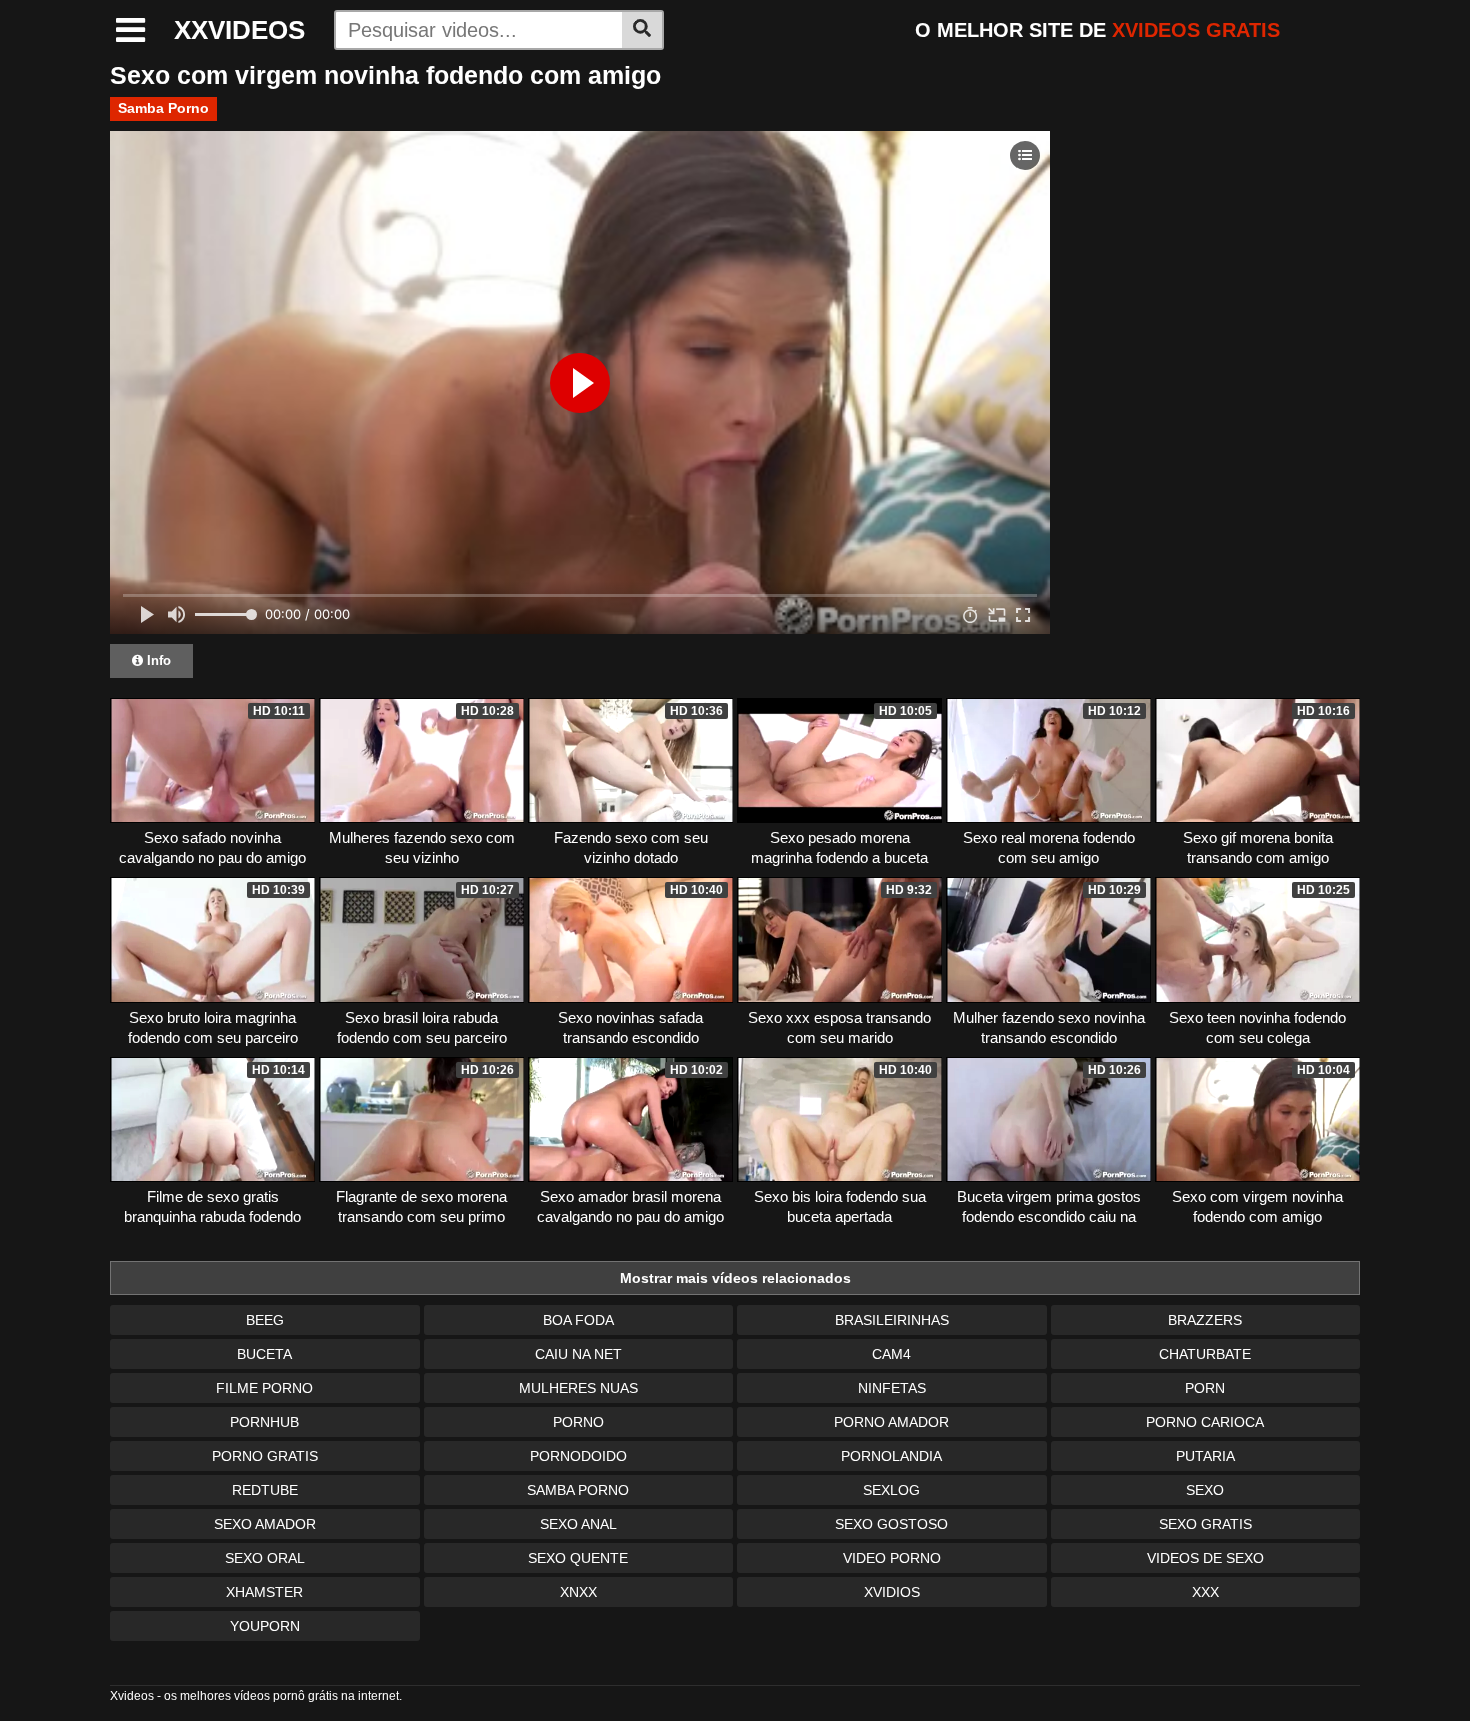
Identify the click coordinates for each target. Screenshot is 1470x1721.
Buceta (264, 1354)
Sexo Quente (578, 1558)
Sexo (1205, 1490)
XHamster (264, 1592)
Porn (1205, 1388)
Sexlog (891, 1490)
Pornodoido (578, 1456)
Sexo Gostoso (891, 1524)
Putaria (1205, 1456)
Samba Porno (163, 108)
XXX (1205, 1592)
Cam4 (891, 1354)
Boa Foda (578, 1320)
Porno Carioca (1205, 1422)
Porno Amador (891, 1422)
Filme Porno (264, 1388)
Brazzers (1205, 1320)
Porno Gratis (265, 1456)
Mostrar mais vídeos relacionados (735, 1278)
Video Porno (892, 1558)
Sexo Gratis (1205, 1524)
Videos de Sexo (1205, 1558)
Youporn (265, 1626)
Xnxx (578, 1592)
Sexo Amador (265, 1524)
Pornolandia (891, 1456)
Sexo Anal (578, 1524)
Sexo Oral (265, 1558)
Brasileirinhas (892, 1320)
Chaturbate (1205, 1354)
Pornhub (264, 1422)
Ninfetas (892, 1388)
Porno (578, 1422)
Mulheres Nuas (578, 1388)
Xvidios (892, 1592)
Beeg (265, 1320)
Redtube (265, 1490)
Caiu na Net (578, 1354)
